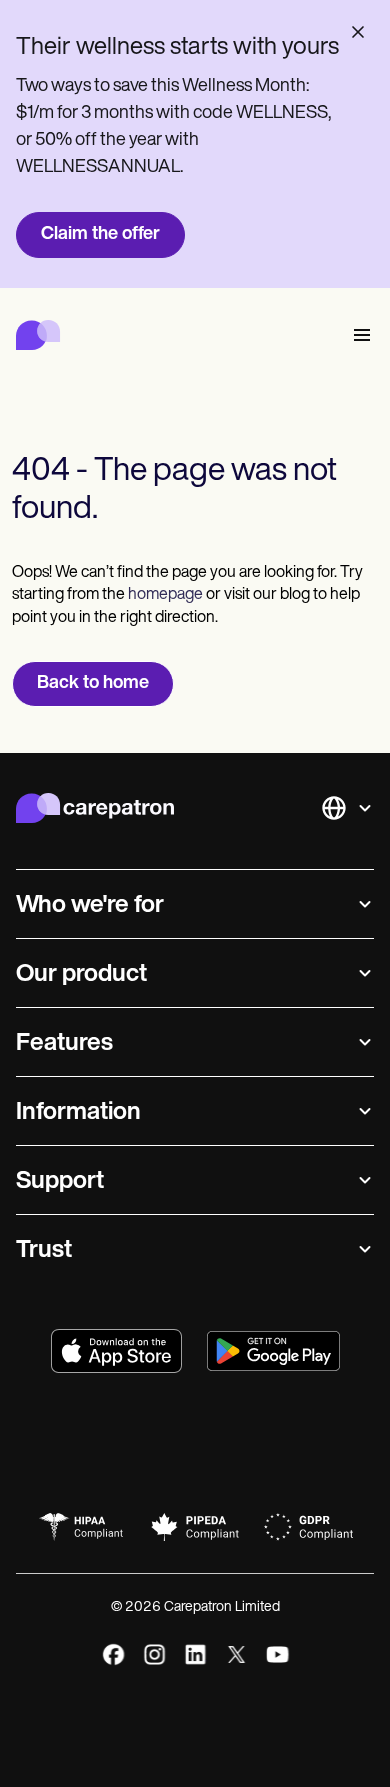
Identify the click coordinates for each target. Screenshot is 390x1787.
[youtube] (277, 1654)
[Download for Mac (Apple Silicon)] (116, 1351)
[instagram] (154, 1654)
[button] (358, 335)
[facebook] (113, 1654)
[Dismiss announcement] (358, 32)
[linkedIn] (195, 1654)
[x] (236, 1654)
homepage (164, 595)
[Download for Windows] (273, 1351)
